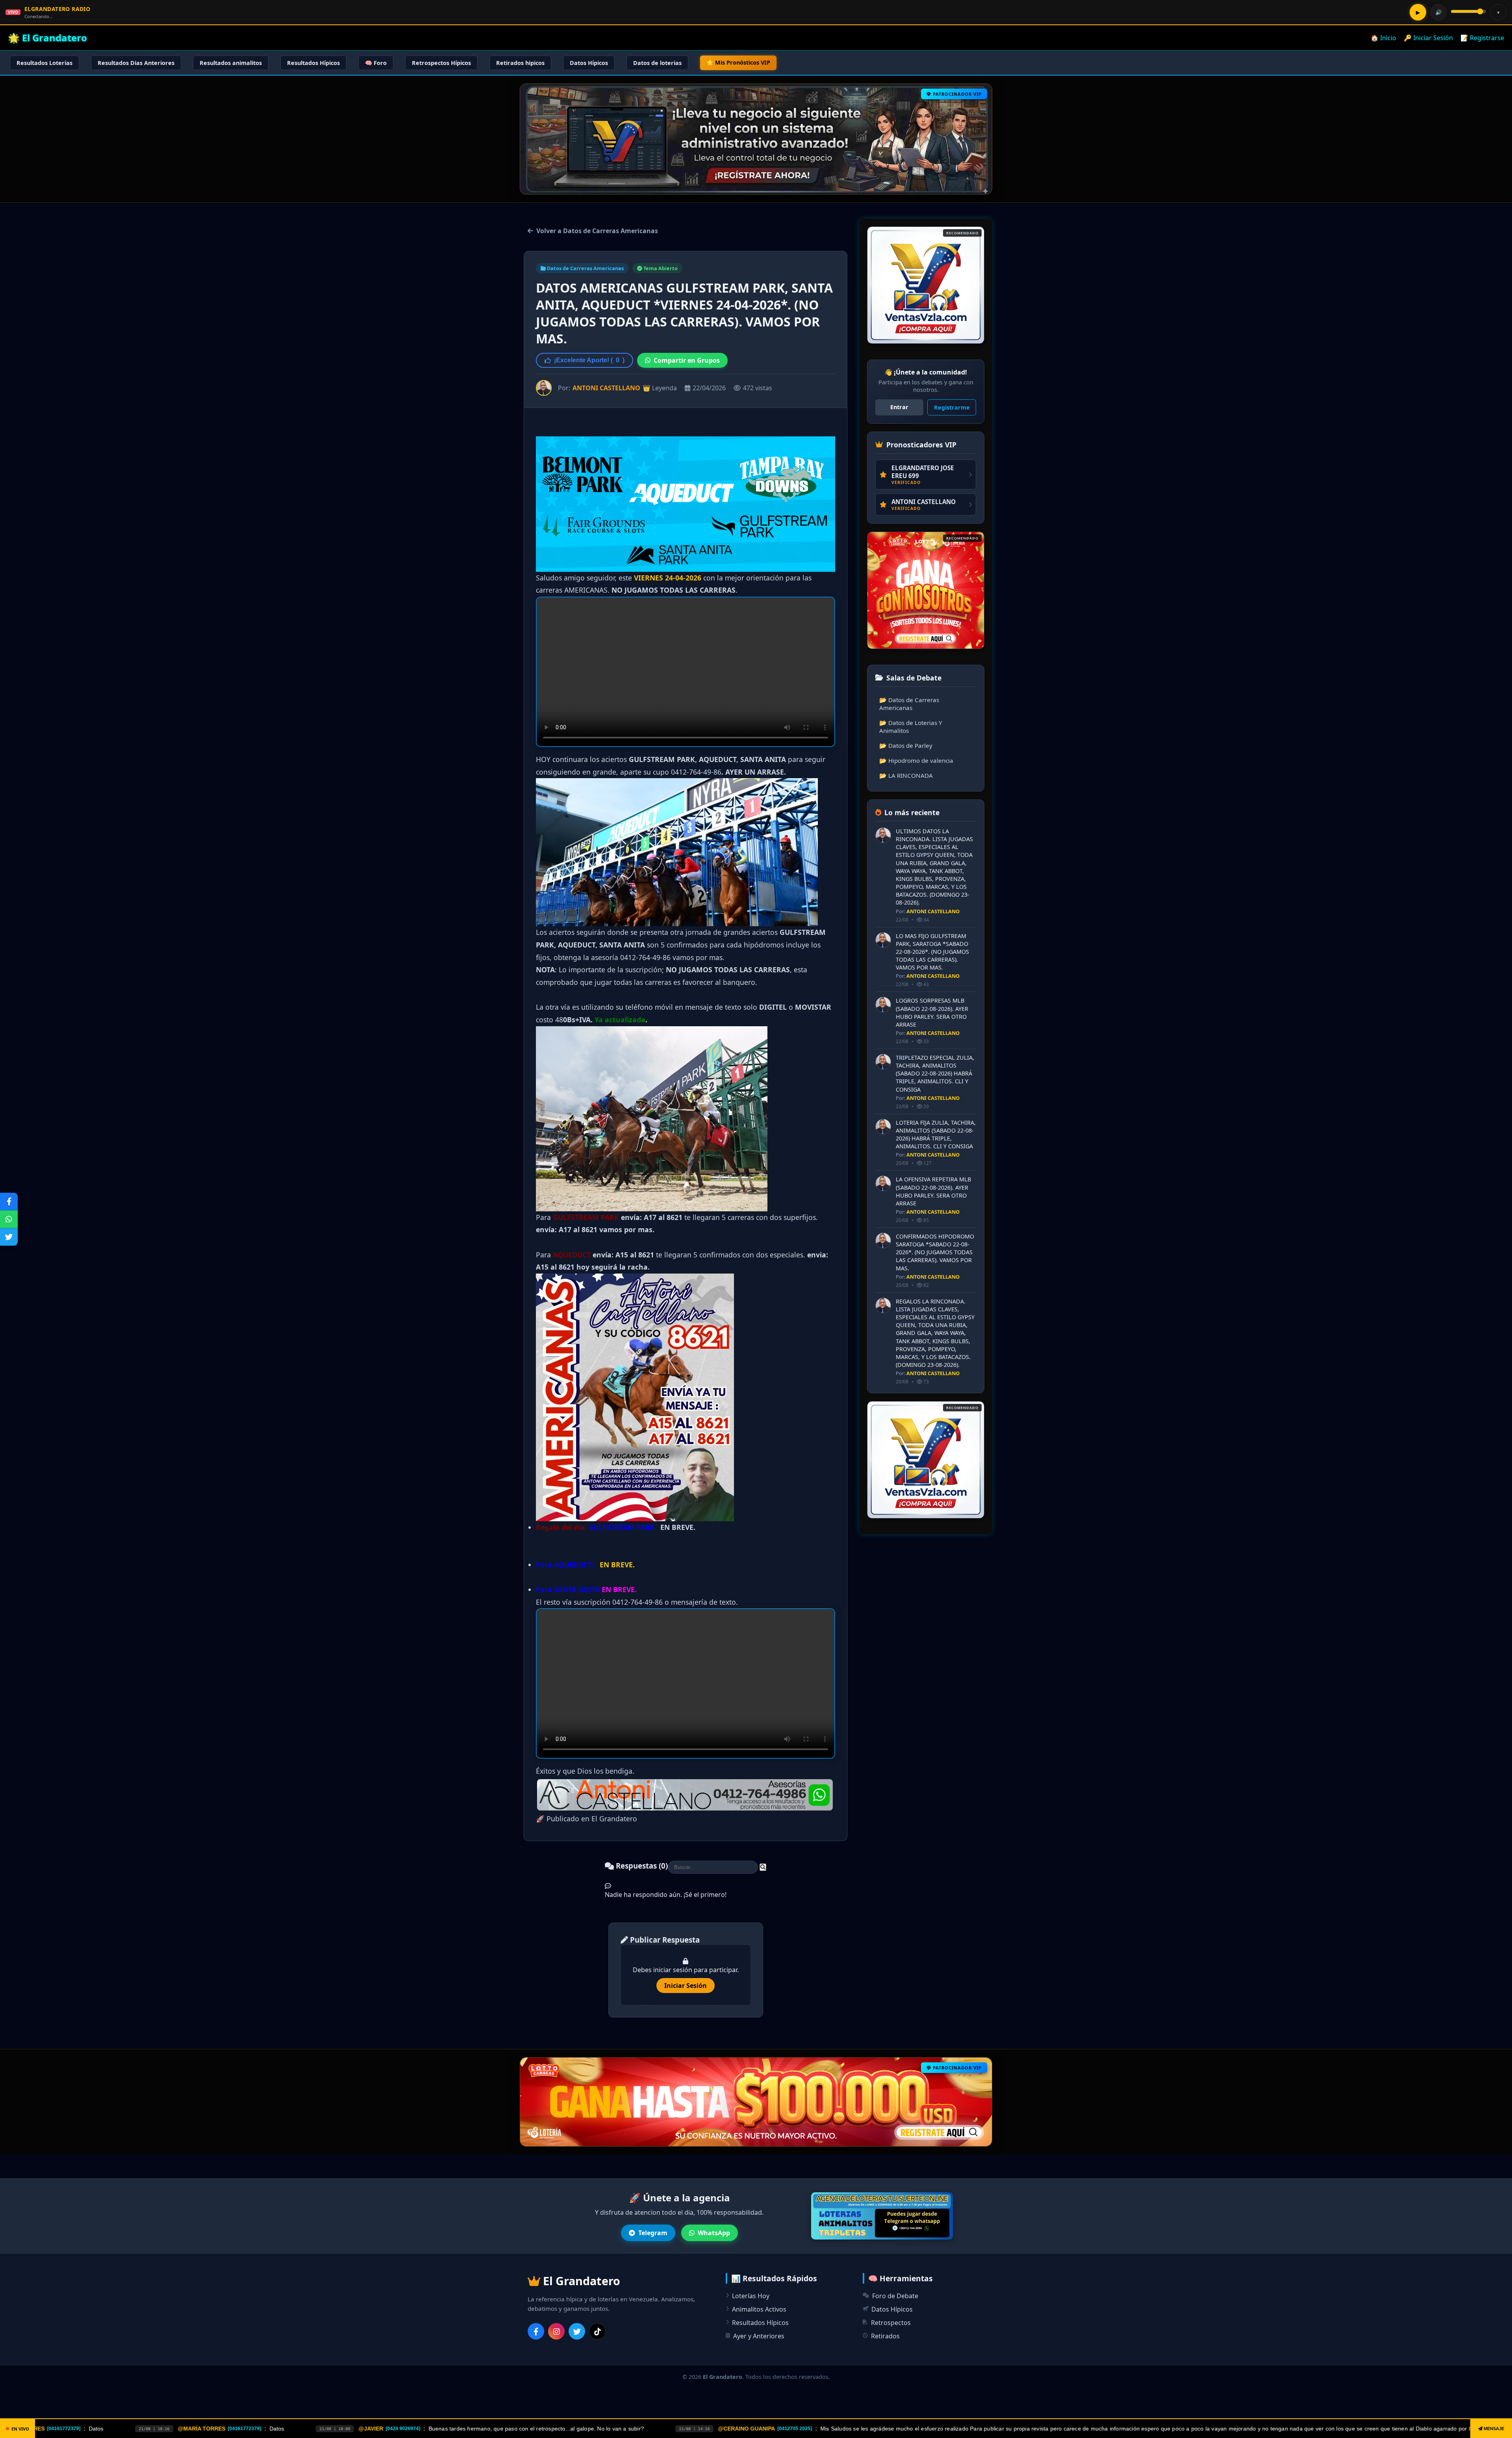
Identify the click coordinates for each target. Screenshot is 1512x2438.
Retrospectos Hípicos (441, 63)
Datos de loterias (657, 63)
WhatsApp (714, 2233)
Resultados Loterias (44, 63)
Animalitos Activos (759, 2309)
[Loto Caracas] (926, 285)
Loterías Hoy (751, 2296)
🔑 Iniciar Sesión (1428, 38)
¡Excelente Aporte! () (589, 360)
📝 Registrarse (1482, 38)
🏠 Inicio (1383, 38)
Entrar (899, 407)
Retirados (885, 2336)
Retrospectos (891, 2323)
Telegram (653, 2233)
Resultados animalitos (231, 63)
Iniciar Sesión (686, 1986)
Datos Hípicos (589, 63)
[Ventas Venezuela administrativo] (926, 590)
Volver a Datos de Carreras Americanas (597, 231)
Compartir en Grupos (687, 360)
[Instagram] (556, 2331)
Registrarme (952, 407)
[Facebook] (536, 2331)
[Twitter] (577, 2331)
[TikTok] (597, 2331)
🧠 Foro (376, 63)
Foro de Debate (895, 2296)
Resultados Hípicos (313, 63)
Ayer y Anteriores (759, 2336)
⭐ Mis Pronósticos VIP (738, 62)
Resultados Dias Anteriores (136, 63)
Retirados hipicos (520, 63)
